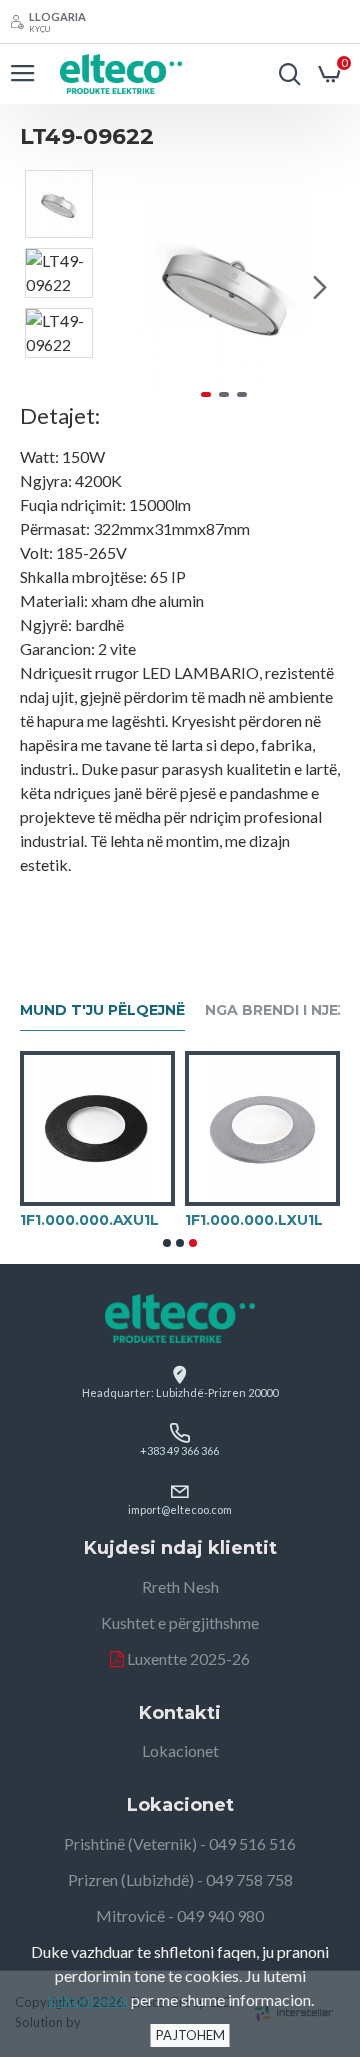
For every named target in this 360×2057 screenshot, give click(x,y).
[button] (128, 287)
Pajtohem (190, 2035)
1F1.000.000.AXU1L (89, 1220)
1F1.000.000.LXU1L (254, 1220)
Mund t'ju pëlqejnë (102, 1010)
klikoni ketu (87, 1999)
